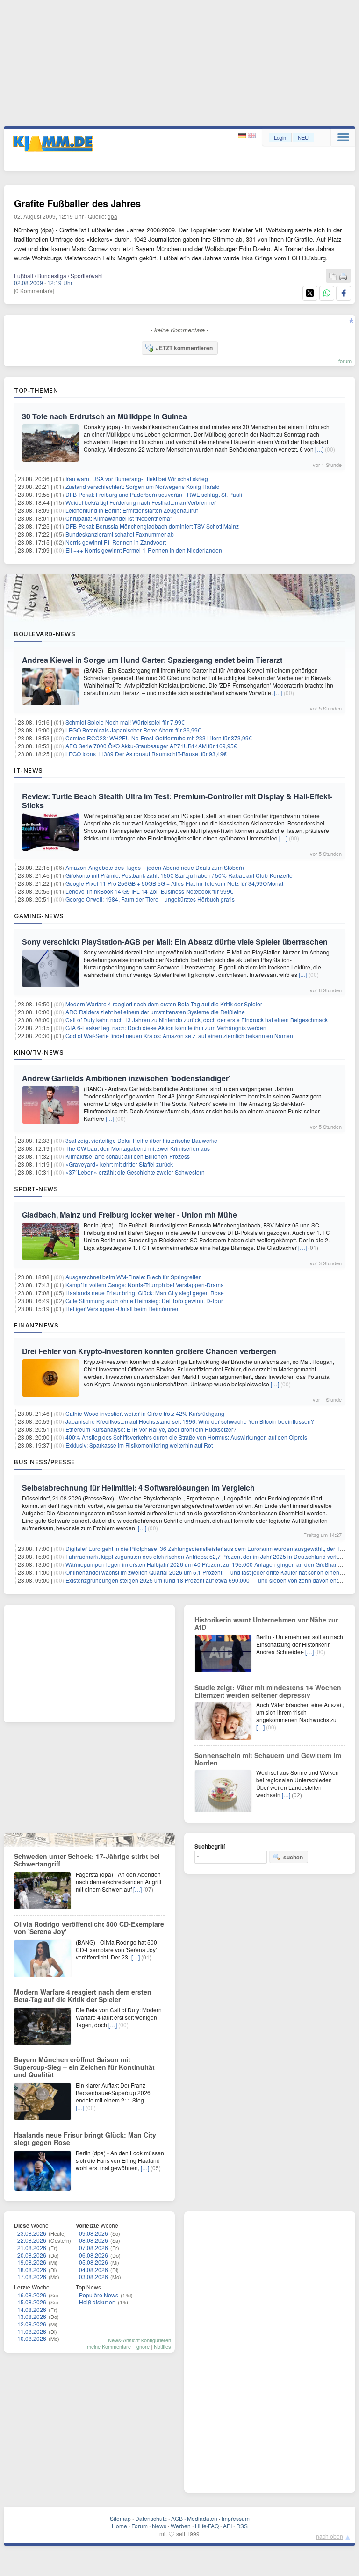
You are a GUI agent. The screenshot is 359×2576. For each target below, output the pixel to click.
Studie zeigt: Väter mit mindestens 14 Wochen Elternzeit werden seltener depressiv (268, 1691)
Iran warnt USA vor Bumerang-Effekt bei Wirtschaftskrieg (137, 478)
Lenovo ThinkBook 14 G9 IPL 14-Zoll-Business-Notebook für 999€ (149, 891)
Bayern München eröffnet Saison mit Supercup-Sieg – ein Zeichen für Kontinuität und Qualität (84, 2067)
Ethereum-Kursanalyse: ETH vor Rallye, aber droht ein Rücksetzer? (151, 1429)
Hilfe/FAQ (207, 2526)
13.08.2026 (32, 2316)
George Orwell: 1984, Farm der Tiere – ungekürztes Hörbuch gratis (150, 899)
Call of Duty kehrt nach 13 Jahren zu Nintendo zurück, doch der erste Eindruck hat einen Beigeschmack (197, 1020)
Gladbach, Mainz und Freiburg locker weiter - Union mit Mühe (129, 1215)
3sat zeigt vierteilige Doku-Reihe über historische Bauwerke (141, 1140)
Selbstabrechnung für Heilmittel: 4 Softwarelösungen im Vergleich (138, 1488)
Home (119, 2526)
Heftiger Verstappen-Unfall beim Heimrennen (123, 1309)
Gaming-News (39, 916)
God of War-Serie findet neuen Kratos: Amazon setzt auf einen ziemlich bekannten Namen (179, 1036)
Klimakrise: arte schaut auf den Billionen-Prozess (128, 1156)
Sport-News (36, 1189)
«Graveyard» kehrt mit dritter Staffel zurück (119, 1164)
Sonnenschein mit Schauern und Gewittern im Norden (268, 1759)
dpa (112, 216)
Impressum (236, 2518)
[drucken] (343, 276)
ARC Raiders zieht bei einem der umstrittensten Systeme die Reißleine (155, 1012)
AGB (177, 2518)
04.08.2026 (93, 2270)
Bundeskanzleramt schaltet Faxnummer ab (120, 534)
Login (280, 137)
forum (345, 361)
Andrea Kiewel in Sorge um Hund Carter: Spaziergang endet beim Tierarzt (152, 660)
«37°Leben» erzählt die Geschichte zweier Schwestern (135, 1172)
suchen (293, 1857)
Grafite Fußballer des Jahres (77, 203)
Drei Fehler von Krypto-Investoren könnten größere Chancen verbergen (149, 1351)
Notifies (162, 2346)
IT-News (29, 770)
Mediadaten (202, 2518)
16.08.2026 (32, 2295)
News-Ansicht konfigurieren (140, 2340)
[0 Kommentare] (34, 291)
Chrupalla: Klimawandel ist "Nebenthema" (119, 518)
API (227, 2526)
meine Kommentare (109, 2346)
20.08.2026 (32, 2255)
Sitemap (120, 2518)
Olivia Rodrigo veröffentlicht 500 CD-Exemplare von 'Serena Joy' (89, 1928)
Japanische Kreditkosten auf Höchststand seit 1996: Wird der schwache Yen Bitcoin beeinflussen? (190, 1421)
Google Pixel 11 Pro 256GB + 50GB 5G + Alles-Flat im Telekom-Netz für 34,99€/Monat (174, 883)
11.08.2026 (32, 2331)
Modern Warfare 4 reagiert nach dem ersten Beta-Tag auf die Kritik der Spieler (164, 1004)
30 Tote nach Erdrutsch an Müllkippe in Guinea (104, 416)
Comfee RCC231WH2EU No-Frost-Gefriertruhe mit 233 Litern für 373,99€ (159, 738)
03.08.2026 (93, 2277)
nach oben (330, 2536)
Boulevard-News (45, 634)
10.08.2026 (32, 2338)
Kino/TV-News (39, 1052)
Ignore (142, 2346)
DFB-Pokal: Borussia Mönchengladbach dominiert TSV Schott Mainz (152, 526)
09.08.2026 (93, 2233)
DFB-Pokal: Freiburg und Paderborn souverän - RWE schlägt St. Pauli (154, 494)
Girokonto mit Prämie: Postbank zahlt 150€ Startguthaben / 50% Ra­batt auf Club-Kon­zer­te (179, 875)
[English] (252, 136)
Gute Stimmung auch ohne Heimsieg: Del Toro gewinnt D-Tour (144, 1301)
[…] (319, 449)
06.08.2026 (93, 2255)
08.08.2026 (93, 2240)
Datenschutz (151, 2518)
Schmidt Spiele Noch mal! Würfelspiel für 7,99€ (125, 722)
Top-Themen (36, 390)
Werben (181, 2526)
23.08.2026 (32, 2233)
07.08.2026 (93, 2248)
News (159, 2526)
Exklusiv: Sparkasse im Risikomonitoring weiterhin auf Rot (139, 1445)
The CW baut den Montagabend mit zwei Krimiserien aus (138, 1148)
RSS (242, 2526)
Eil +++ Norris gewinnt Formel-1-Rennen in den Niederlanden (144, 550)
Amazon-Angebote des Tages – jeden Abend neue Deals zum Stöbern (155, 867)
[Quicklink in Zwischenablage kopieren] (333, 276)
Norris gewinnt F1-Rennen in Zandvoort (116, 542)
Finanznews (36, 1325)
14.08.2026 (32, 2309)
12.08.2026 (32, 2324)
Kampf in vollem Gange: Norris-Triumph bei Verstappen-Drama (145, 1285)
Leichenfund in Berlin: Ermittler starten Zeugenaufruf (132, 510)
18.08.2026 (32, 2270)
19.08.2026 (32, 2262)
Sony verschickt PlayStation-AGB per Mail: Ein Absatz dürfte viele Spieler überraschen (175, 942)
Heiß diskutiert (97, 2302)
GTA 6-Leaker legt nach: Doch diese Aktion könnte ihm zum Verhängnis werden (166, 1028)
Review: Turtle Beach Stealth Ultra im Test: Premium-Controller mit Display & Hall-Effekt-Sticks (177, 801)
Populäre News (99, 2295)
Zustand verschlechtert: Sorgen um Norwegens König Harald (143, 486)
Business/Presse (45, 1462)
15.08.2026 (32, 2302)
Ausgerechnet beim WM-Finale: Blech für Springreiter (133, 1277)
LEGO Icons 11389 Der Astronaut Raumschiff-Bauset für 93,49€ (146, 754)
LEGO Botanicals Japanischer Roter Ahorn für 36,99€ (133, 730)
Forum (140, 2526)
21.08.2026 (32, 2248)
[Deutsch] (243, 136)
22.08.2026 (32, 2240)
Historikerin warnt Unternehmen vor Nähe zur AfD (266, 1623)
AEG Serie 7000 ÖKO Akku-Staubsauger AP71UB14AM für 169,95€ (151, 746)
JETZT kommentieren (184, 348)
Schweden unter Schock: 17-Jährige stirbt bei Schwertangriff (87, 1860)
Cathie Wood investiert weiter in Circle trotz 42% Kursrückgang (145, 1413)
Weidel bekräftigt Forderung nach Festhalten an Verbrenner (141, 502)
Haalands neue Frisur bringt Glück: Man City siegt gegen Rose (145, 1293)
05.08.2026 (93, 2262)
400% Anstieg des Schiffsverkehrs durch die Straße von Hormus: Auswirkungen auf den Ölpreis (186, 1437)
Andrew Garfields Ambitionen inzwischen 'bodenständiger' (126, 1078)
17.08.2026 (32, 2277)
